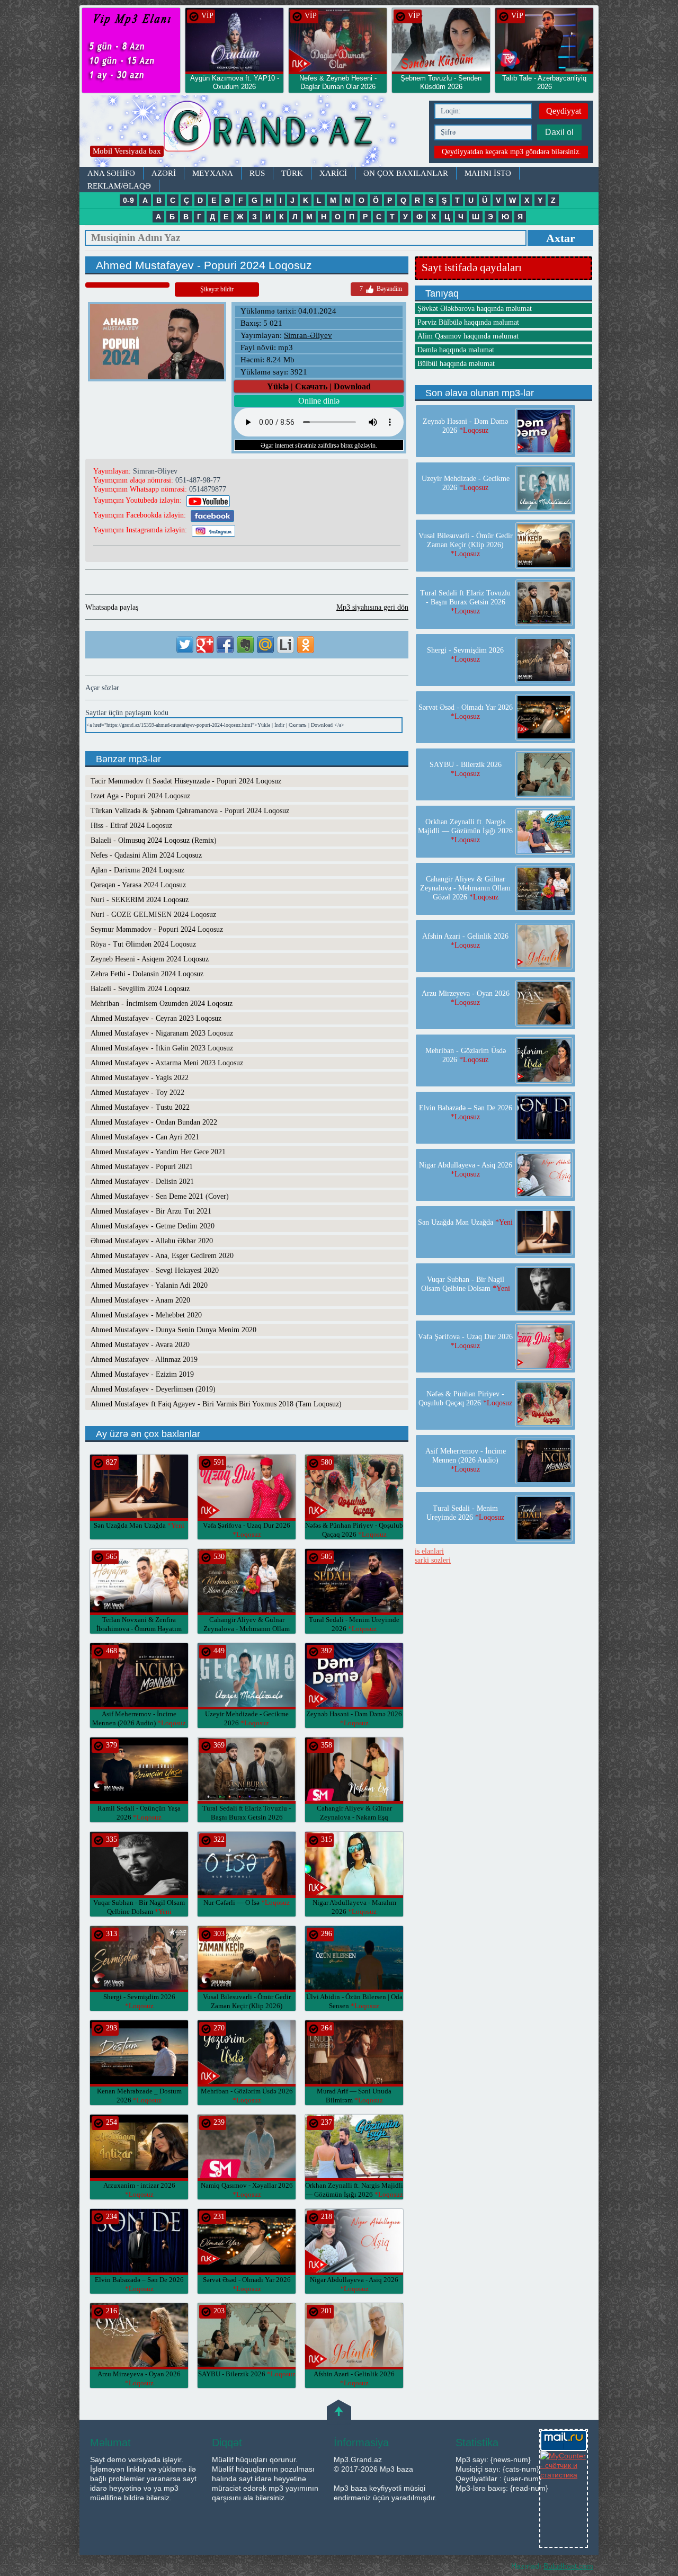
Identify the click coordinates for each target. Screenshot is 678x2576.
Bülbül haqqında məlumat (456, 364)
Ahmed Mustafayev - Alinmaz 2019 (144, 1360)
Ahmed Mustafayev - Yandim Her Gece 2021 (158, 1152)
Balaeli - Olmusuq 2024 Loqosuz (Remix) (154, 840)
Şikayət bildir (217, 289)
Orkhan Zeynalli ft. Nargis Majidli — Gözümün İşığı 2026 (465, 831)
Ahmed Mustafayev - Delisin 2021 (142, 1182)
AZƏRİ (164, 173)
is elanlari (429, 1551)
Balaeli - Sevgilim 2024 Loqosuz (140, 989)
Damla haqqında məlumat (456, 350)
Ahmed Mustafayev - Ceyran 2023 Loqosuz (156, 1018)
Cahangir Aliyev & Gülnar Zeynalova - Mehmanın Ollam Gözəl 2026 (247, 1629)
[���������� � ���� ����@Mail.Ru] (265, 645)
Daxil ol (559, 132)
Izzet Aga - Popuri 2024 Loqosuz (140, 796)
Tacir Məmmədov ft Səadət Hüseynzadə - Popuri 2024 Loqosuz (186, 781)
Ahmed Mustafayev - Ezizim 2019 (142, 1374)
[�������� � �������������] (306, 645)
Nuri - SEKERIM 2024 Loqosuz (140, 900)
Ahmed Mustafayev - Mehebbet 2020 (146, 1315)
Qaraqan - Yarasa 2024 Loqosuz (138, 885)
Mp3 (252, 131)
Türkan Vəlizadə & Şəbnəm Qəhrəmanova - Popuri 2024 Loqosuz (190, 811)
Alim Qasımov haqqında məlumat (468, 336)
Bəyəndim (381, 289)
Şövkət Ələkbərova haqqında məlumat (475, 309)
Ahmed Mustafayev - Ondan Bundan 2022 (154, 1122)
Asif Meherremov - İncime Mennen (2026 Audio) (466, 1460)
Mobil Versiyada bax (127, 151)
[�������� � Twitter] (185, 645)
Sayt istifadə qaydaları (472, 268)
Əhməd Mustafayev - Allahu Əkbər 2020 (152, 1241)
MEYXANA (213, 173)
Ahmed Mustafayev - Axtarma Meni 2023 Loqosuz (167, 1063)
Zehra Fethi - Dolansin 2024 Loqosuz (147, 974)
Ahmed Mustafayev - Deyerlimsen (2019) (153, 1389)
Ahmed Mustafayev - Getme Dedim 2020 (153, 1226)
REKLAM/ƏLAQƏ (119, 186)
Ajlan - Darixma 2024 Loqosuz (137, 870)
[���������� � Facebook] (225, 645)
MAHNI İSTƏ (488, 173)
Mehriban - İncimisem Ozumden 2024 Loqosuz (162, 1004)
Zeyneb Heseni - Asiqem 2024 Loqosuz (150, 959)
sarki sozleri (433, 1560)
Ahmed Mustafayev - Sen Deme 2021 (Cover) (160, 1196)
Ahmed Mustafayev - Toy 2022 (137, 1093)
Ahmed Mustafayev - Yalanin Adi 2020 (149, 1285)
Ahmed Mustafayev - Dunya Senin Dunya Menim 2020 (173, 1330)
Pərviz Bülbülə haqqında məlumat (468, 322)
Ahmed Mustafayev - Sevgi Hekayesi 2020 (155, 1271)
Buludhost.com (568, 2566)
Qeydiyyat (564, 111)
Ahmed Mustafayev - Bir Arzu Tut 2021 (151, 1211)
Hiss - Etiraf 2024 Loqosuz (131, 826)
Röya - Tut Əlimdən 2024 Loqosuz (143, 944)
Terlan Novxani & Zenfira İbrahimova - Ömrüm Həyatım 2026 (139, 1629)
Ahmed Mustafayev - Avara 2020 (140, 1345)
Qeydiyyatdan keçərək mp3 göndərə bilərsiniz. (511, 152)
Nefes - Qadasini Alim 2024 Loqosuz (146, 855)
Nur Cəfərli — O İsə (247, 1902)
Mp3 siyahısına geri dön (372, 607)
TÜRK (292, 173)
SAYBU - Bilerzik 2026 (247, 2374)
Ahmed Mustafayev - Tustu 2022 (140, 1107)
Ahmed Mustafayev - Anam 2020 (140, 1300)
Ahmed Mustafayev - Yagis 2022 (140, 1078)
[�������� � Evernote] (245, 645)
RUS (257, 173)
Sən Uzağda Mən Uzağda (139, 1525)
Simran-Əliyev (308, 335)
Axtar (561, 238)
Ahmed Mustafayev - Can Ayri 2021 (145, 1137)
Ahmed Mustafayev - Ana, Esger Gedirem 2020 (162, 1256)
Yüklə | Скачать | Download (319, 386)
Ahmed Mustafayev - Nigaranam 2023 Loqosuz (162, 1033)
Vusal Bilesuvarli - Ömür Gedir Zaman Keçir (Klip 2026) (247, 2006)
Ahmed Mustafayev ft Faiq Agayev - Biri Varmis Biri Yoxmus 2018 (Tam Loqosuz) (216, 1404)
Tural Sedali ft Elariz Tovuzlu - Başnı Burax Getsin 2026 (247, 1817)
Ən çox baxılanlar (406, 173)
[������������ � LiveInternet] (286, 645)
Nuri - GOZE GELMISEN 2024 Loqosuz (153, 915)
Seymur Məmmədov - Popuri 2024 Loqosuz (157, 929)
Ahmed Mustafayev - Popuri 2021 (142, 1167)
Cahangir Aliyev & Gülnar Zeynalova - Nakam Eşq (354, 1817)
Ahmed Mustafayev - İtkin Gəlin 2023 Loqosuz (162, 1048)
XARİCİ (333, 173)
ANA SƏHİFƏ (111, 173)
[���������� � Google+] (205, 645)
